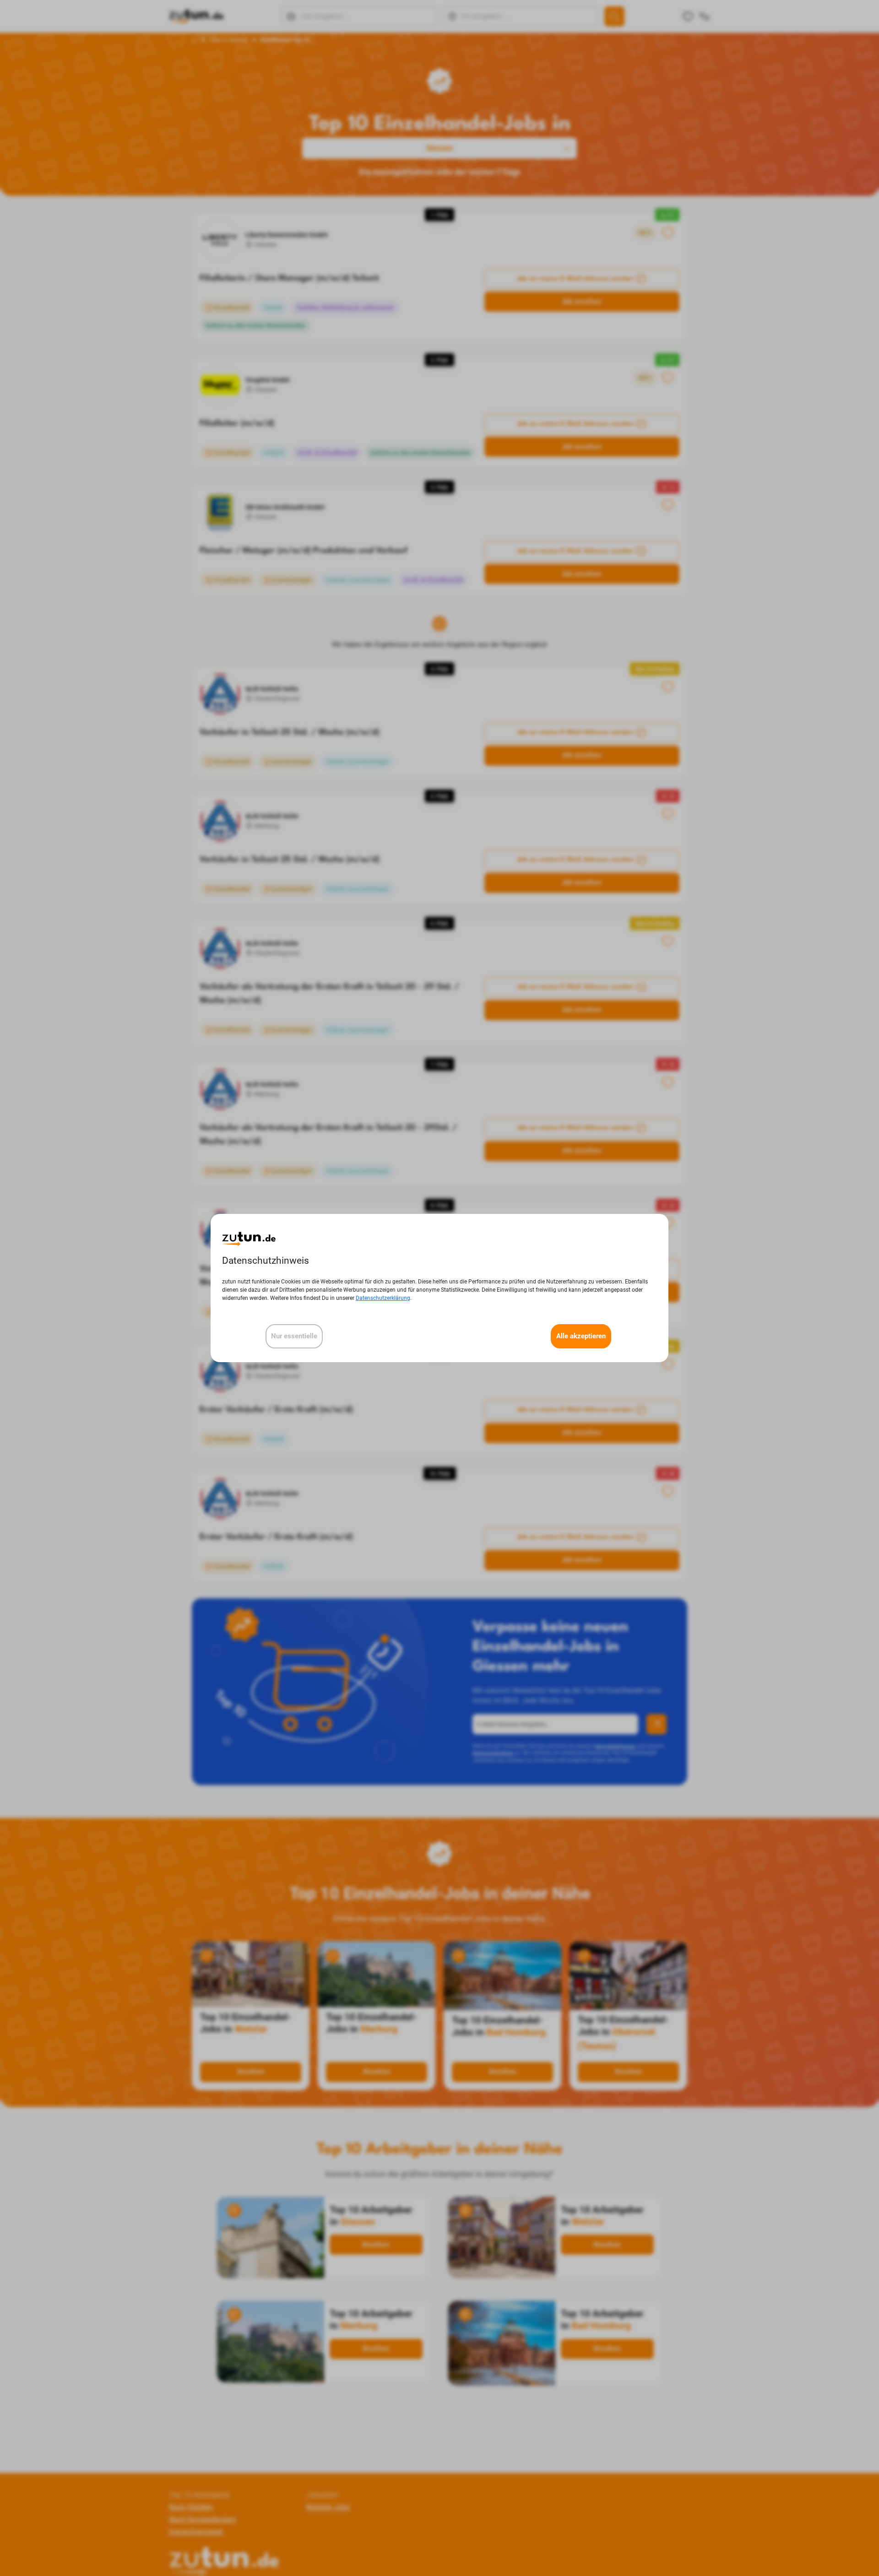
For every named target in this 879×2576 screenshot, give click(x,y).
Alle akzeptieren (581, 1336)
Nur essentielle (294, 1336)
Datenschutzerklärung (383, 1298)
